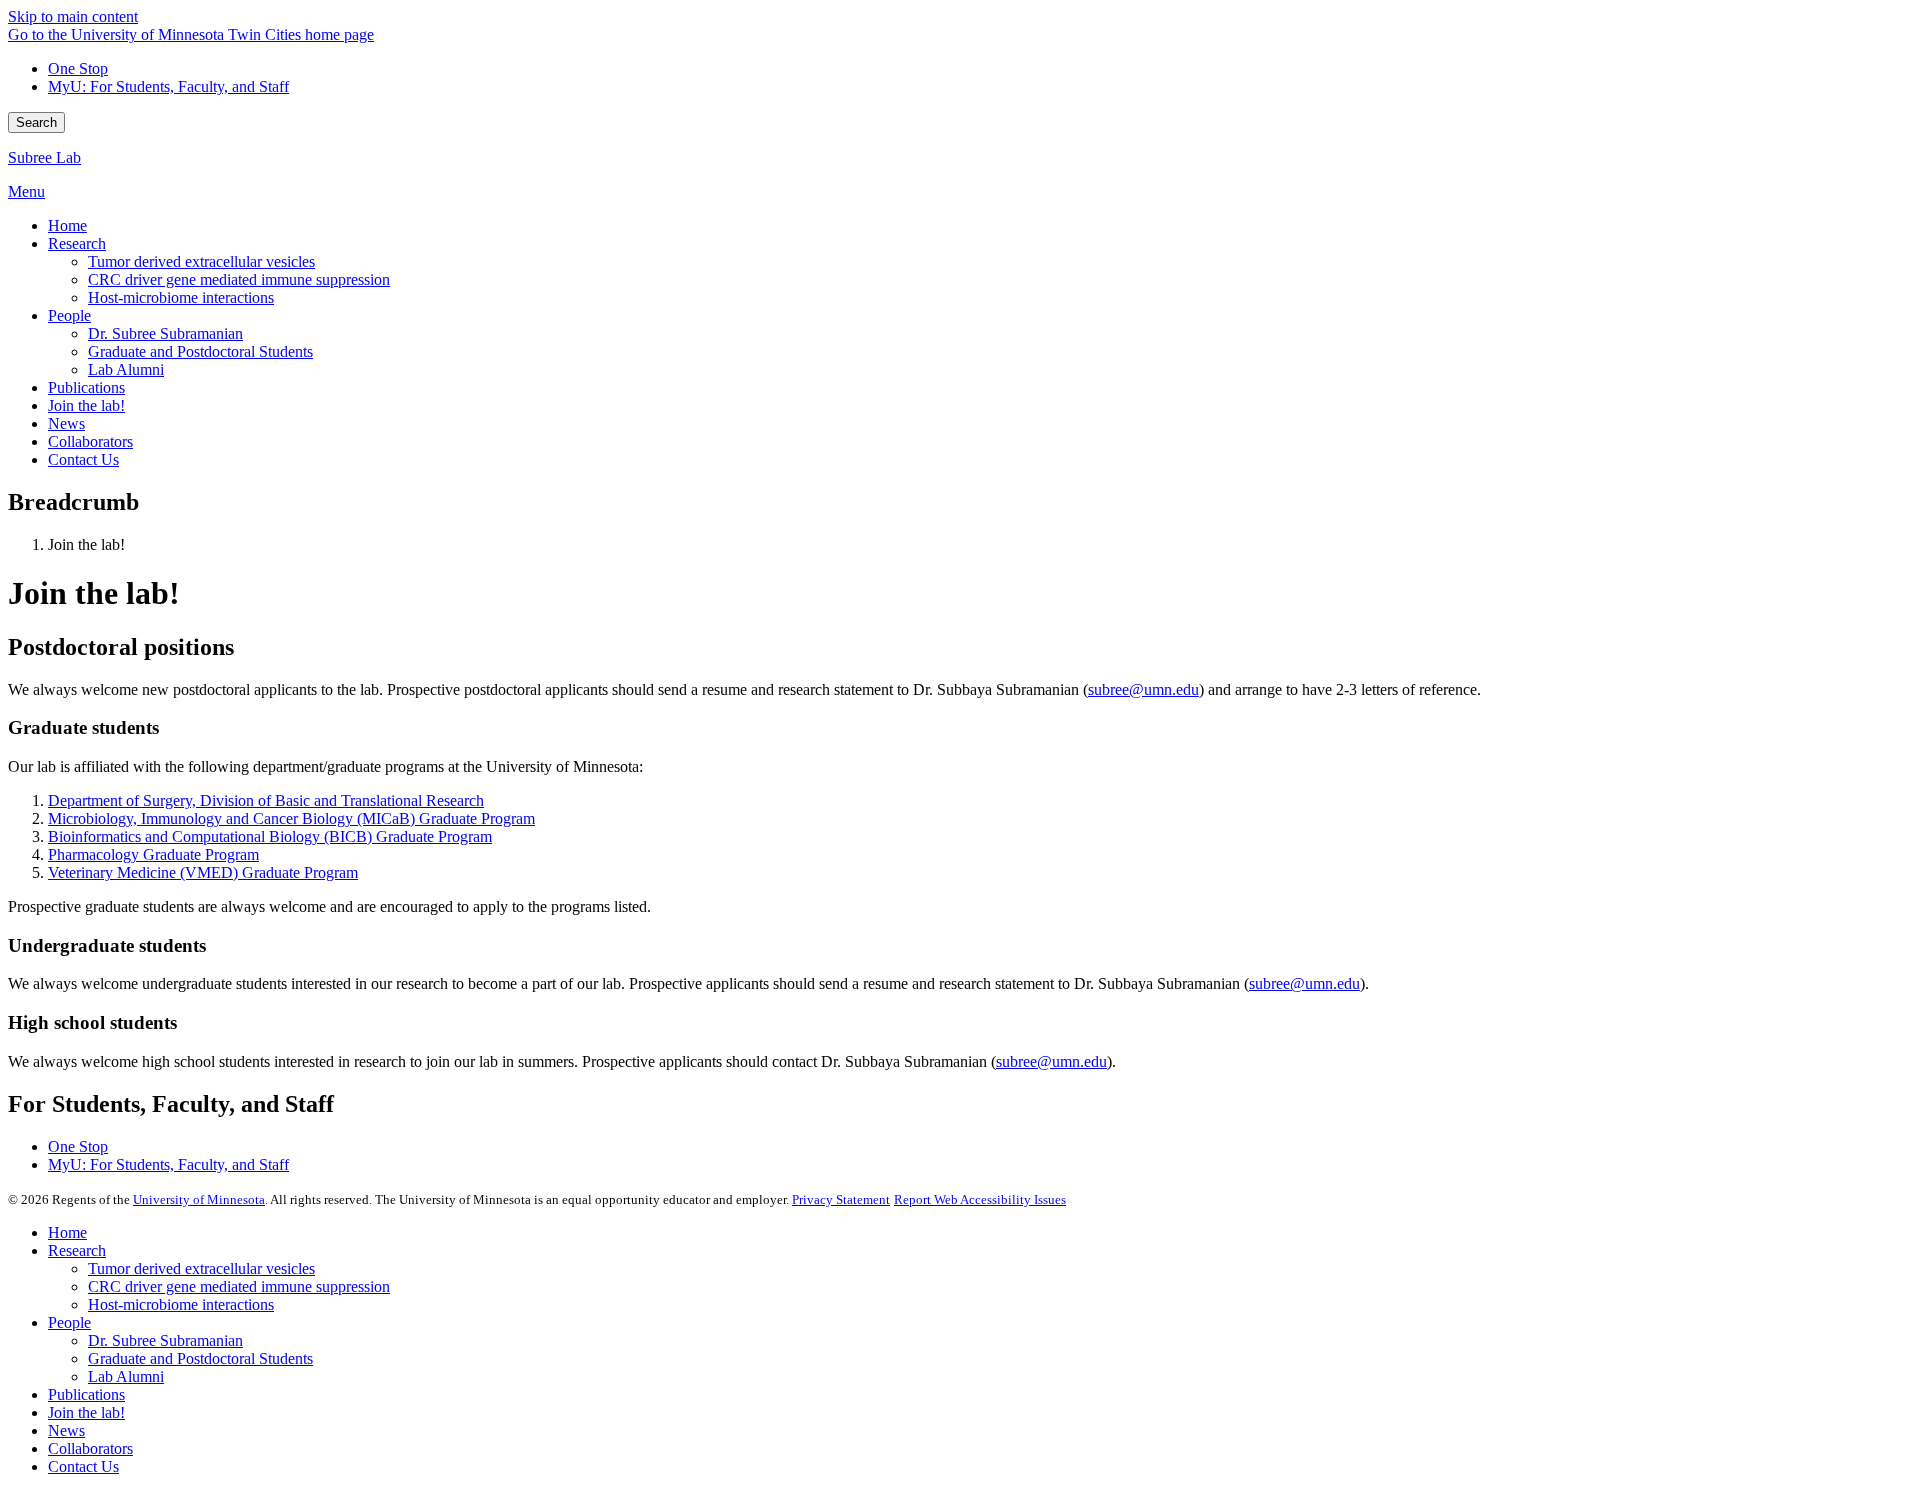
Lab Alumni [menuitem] (126, 369)
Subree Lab (44, 157)
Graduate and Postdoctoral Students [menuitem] (200, 351)
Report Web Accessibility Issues (980, 1199)
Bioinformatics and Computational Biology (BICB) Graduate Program (270, 836)
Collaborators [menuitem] (90, 441)
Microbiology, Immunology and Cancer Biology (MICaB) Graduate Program (291, 818)
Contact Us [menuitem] (83, 459)
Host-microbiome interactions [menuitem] (181, 297)
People (69, 1322)
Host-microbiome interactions (181, 1304)
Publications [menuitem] (86, 387)
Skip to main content (73, 16)
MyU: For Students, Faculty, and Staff (168, 86)
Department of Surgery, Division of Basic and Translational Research (266, 800)
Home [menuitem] (67, 225)
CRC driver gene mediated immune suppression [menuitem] (239, 279)
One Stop (78, 68)
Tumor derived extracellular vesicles (201, 1268)
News (66, 1430)
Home (67, 1232)
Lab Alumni (126, 1376)
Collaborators (90, 1448)
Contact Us (83, 1466)
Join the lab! (86, 1412)
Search (36, 122)
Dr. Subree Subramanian (165, 1340)
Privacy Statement (841, 1199)
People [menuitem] (69, 315)
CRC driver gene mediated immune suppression (239, 1286)
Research (77, 1250)
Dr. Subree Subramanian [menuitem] (165, 333)
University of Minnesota (199, 1199)
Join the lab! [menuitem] (86, 405)
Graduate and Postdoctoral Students (200, 1358)
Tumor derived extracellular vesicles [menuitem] (201, 261)
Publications (86, 1394)
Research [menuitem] (77, 243)
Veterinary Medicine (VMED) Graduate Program (203, 872)
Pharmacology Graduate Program (153, 854)
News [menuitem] (66, 423)
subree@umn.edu (1143, 689)
